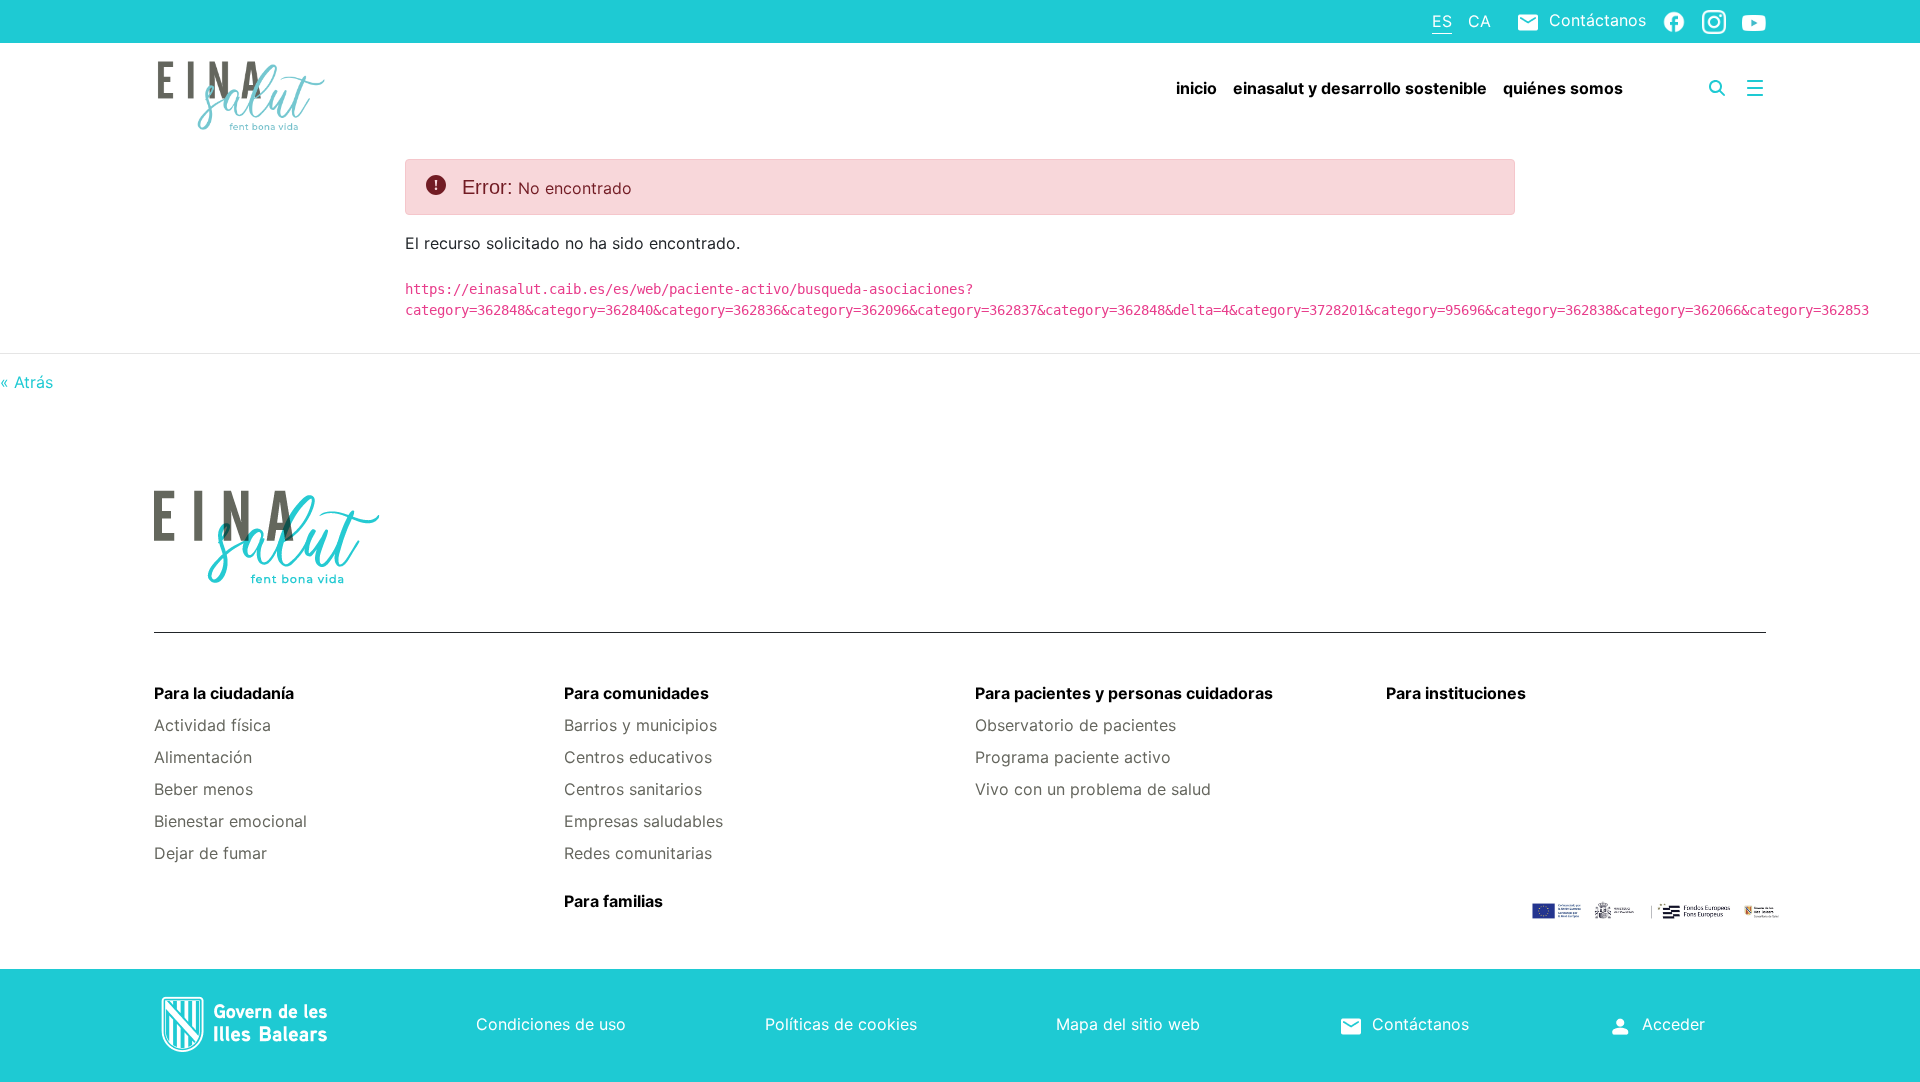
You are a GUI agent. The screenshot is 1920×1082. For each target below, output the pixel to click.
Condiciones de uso (551, 1024)
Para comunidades (636, 693)
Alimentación (203, 757)
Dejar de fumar (210, 853)
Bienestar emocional (230, 821)
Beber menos (203, 789)
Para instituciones (1456, 693)
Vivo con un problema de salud (1093, 789)
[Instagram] (1714, 21)
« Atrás (26, 382)
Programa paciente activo (1073, 757)
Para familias (613, 901)
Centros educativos (638, 757)
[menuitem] (1196, 88)
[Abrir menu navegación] (1755, 88)
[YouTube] (1754, 22)
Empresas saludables (643, 821)
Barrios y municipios (640, 725)
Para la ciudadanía (224, 693)
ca (1479, 21)
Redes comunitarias (638, 853)
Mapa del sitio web (1128, 1024)
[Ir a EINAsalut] (288, 93)
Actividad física (212, 725)
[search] (1717, 88)
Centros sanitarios (633, 789)
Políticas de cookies (841, 1024)
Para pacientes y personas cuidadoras (1124, 693)
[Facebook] (1674, 21)
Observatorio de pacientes (1075, 725)
